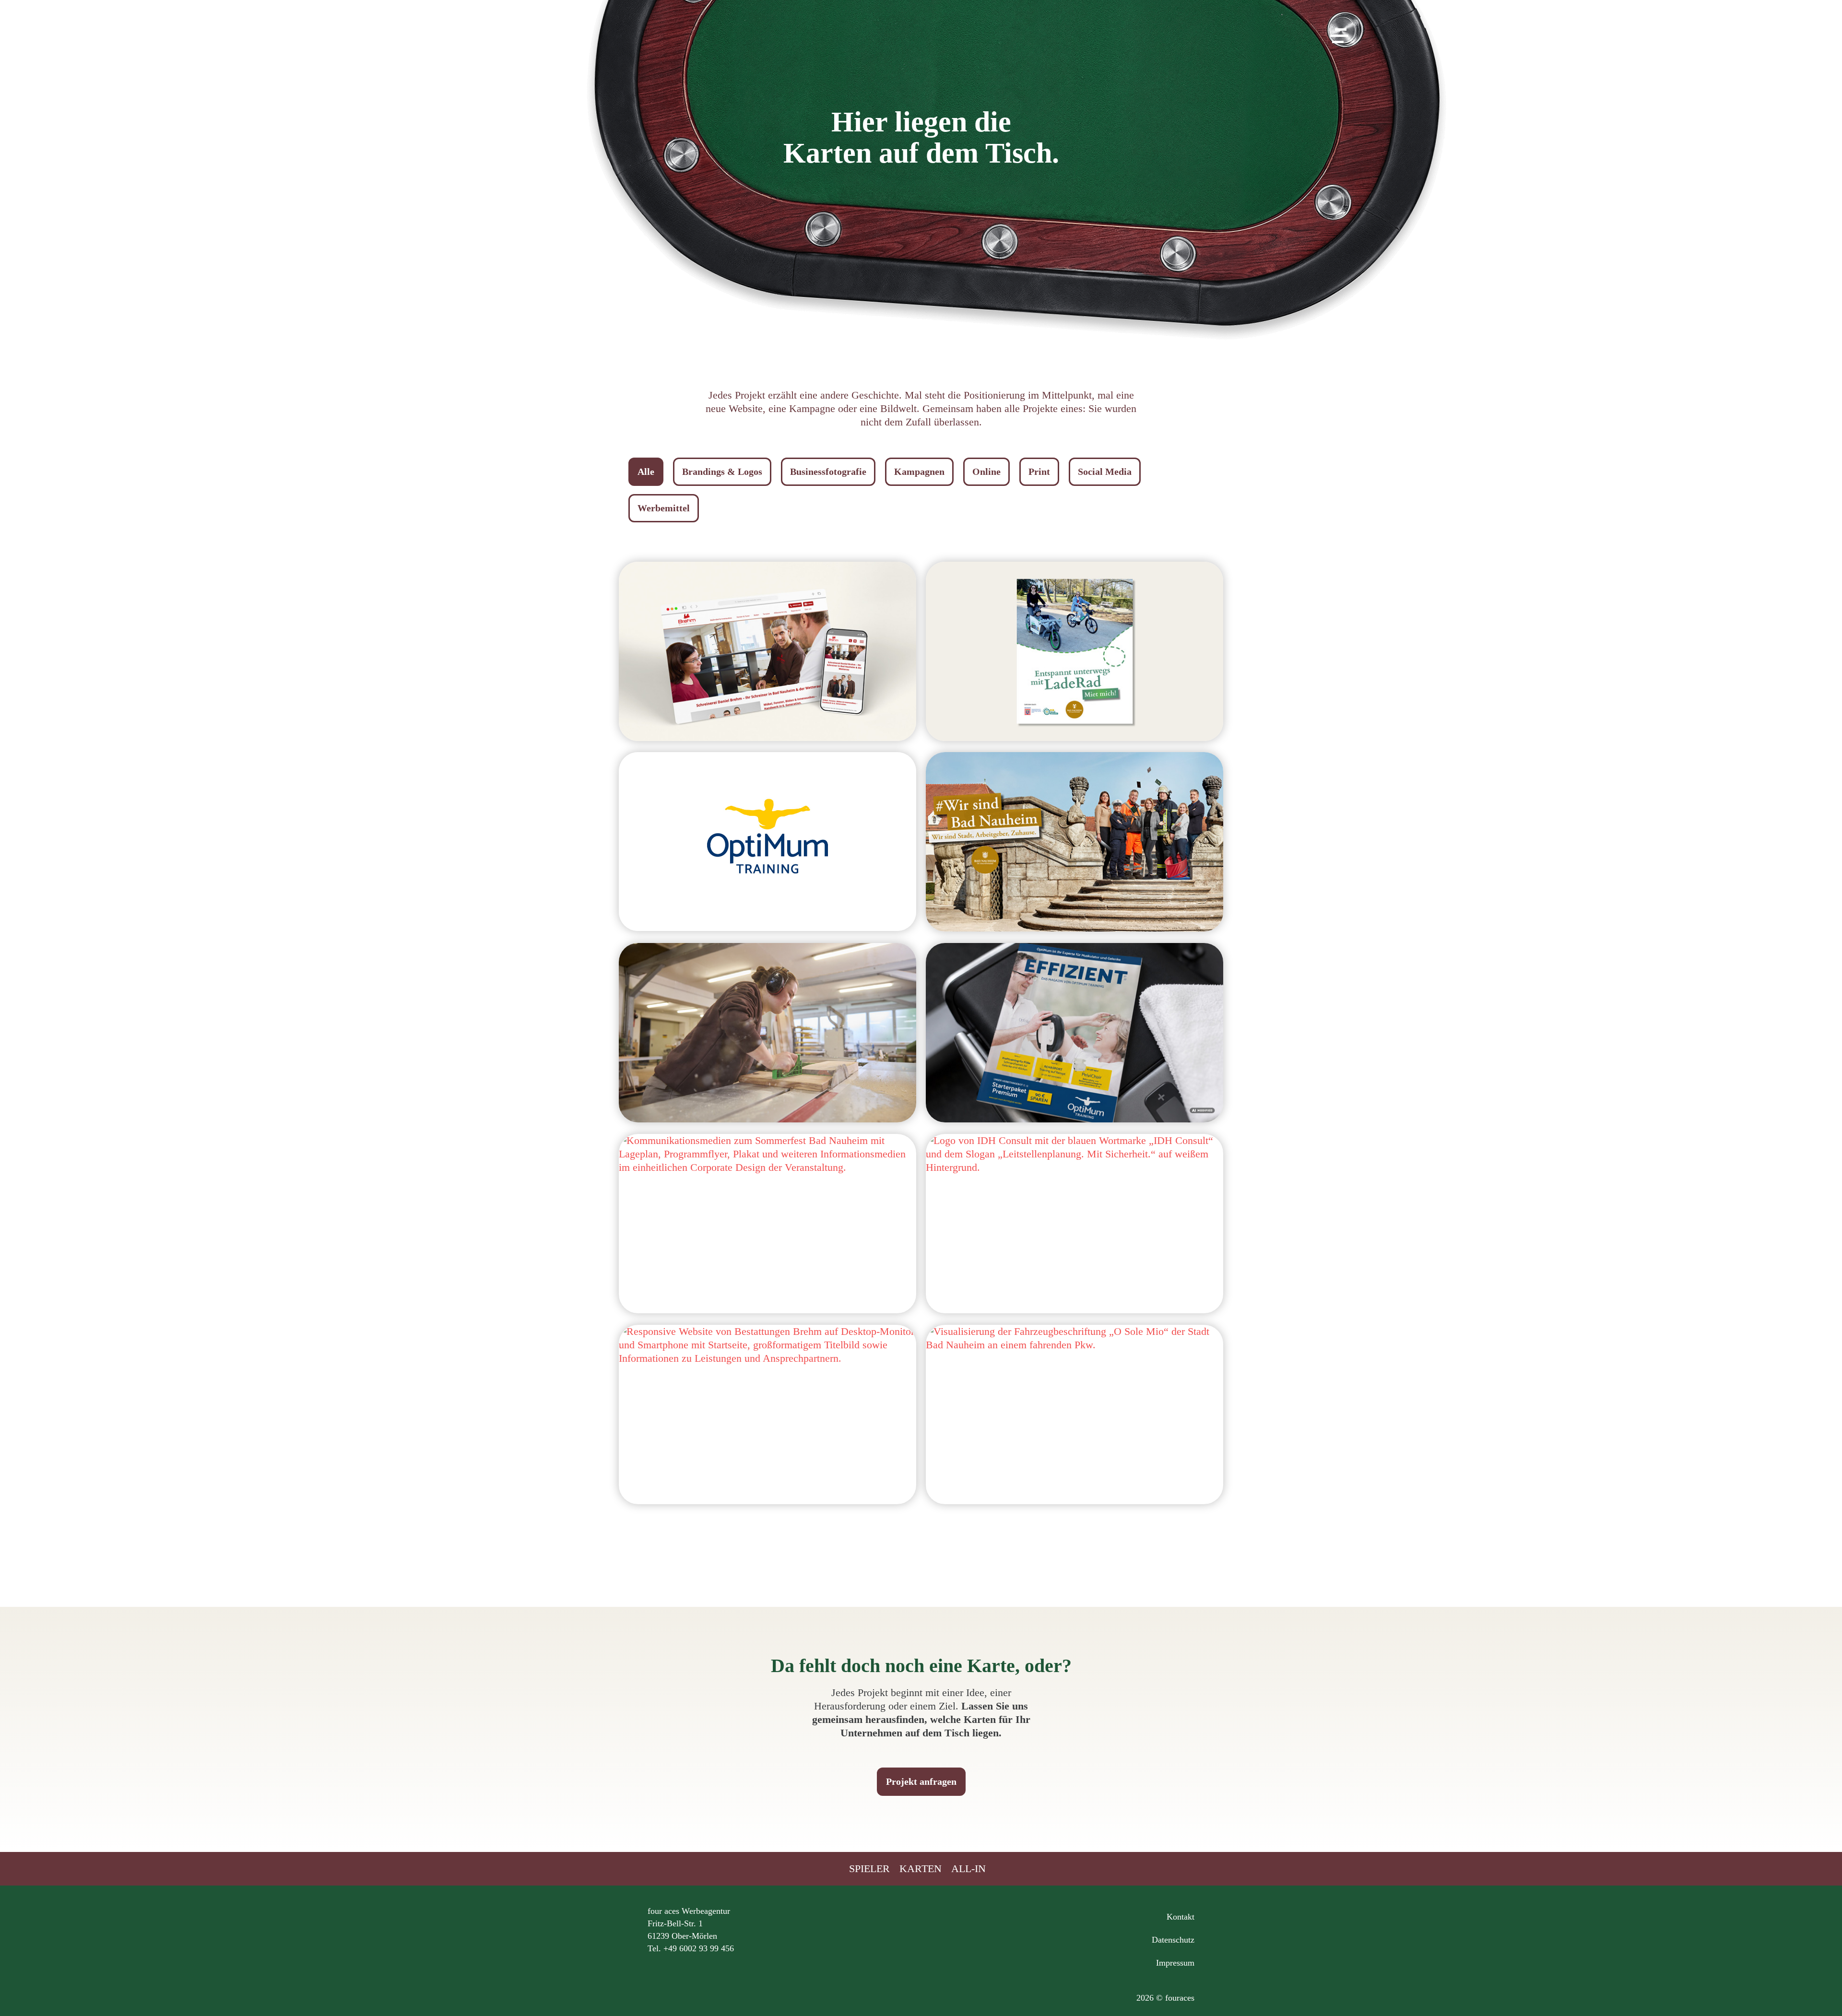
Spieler (869, 1869)
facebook (959, 1923)
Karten (921, 1869)
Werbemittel (664, 508)
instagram (883, 1923)
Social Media (1105, 472)
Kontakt (1181, 1917)
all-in (968, 1869)
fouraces (921, 47)
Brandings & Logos (722, 472)
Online (986, 472)
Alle (646, 472)
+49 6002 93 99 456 (699, 1948)
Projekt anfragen (921, 1781)
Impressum (1175, 1963)
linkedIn (921, 1923)
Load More (921, 1545)
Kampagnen (919, 472)
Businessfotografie (828, 472)
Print (1039, 472)
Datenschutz (1173, 1940)
